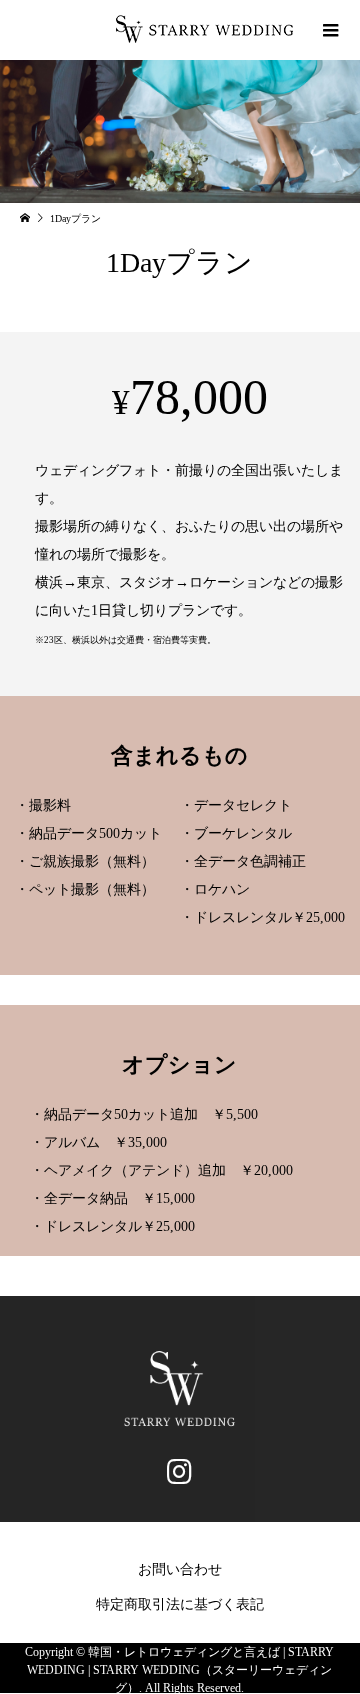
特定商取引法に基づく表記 (180, 1604)
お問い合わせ (180, 1569)
